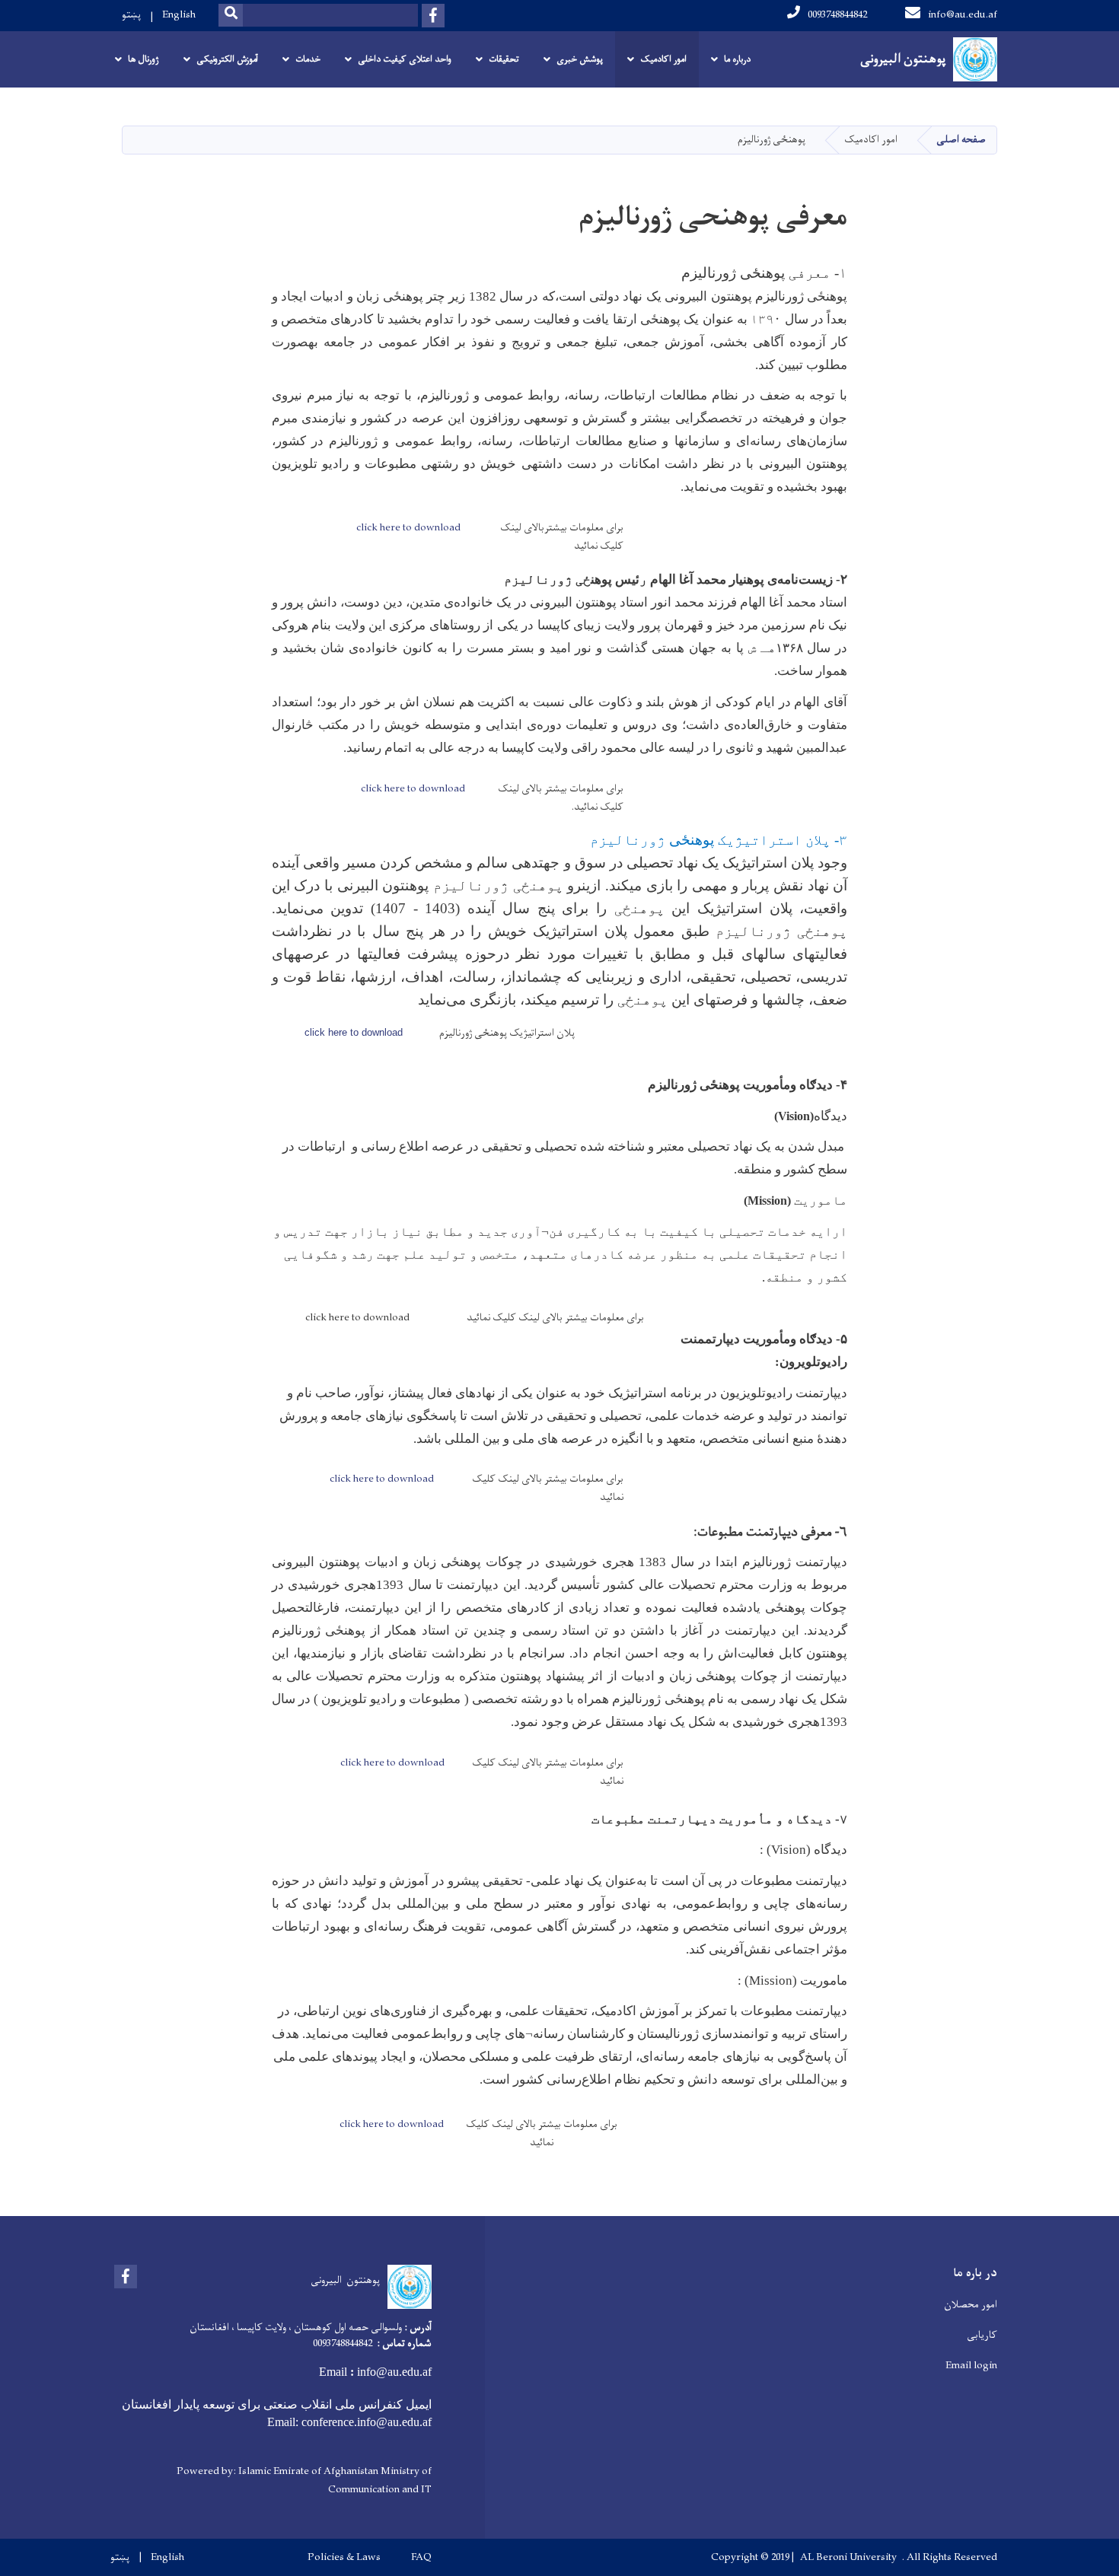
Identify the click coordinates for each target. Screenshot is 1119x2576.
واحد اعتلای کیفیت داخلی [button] (405, 59)
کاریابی (982, 2335)
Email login (971, 2366)
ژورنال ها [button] (143, 59)
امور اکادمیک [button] (663, 59)
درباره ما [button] (737, 59)
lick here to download (356, 1032)
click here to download (408, 528)
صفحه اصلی (961, 140)
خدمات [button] (308, 59)
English (179, 15)
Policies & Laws (344, 2558)
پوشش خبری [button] (580, 59)
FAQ (421, 2558)
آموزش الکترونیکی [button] (227, 59)
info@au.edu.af (963, 15)
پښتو (131, 15)
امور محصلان (971, 2305)
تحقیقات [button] (504, 59)
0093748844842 (837, 15)
